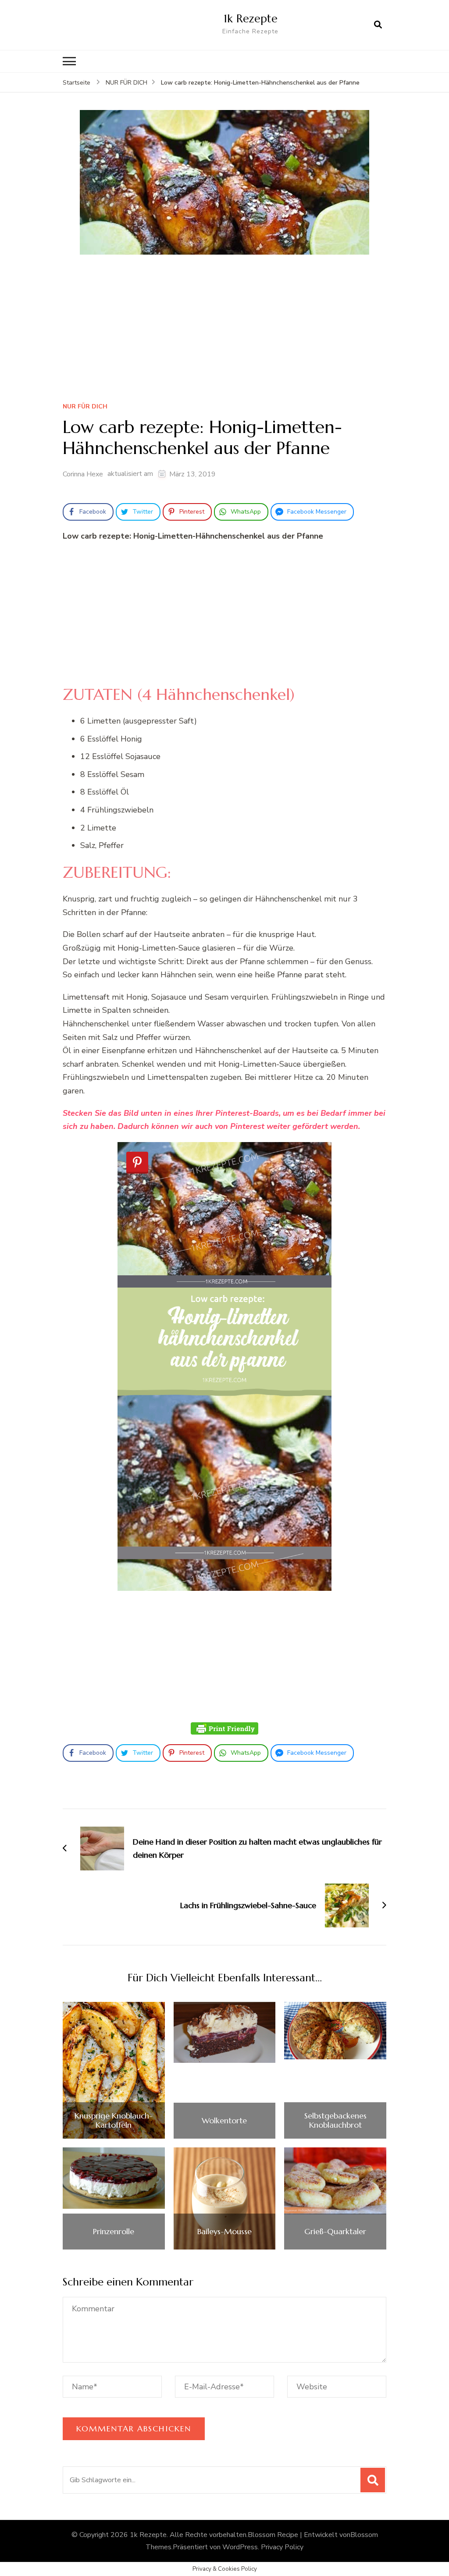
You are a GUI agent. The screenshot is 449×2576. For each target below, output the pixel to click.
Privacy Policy (282, 2547)
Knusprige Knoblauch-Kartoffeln (114, 2120)
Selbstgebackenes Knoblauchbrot (335, 2120)
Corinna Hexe (83, 474)
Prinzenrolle (114, 2232)
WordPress (240, 2547)
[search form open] (378, 25)
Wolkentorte (224, 2121)
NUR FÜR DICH (85, 407)
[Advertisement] (224, 331)
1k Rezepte (251, 18)
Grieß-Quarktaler (335, 2232)
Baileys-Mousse (224, 2232)
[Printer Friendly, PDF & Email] (224, 1728)
